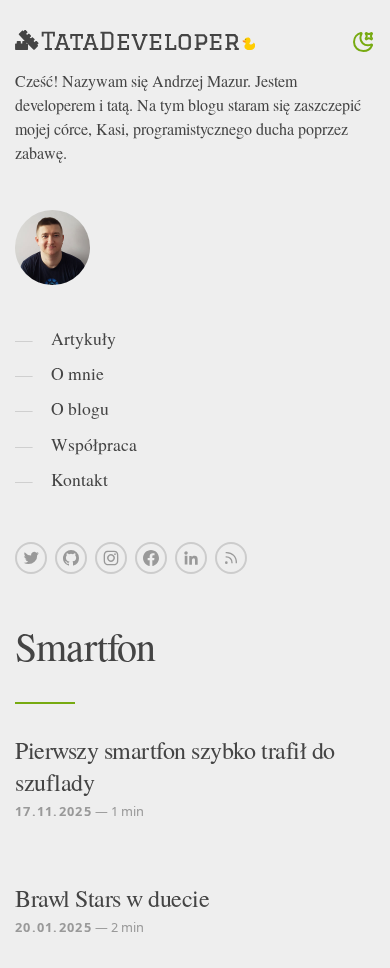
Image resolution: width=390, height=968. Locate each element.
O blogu (80, 408)
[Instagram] (111, 558)
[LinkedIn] (191, 558)
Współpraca (94, 444)
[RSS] (231, 558)
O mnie (77, 373)
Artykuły (83, 338)
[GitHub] (71, 558)
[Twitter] (31, 558)
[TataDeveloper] (135, 42)
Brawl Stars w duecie (112, 898)
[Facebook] (151, 558)
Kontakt (79, 479)
